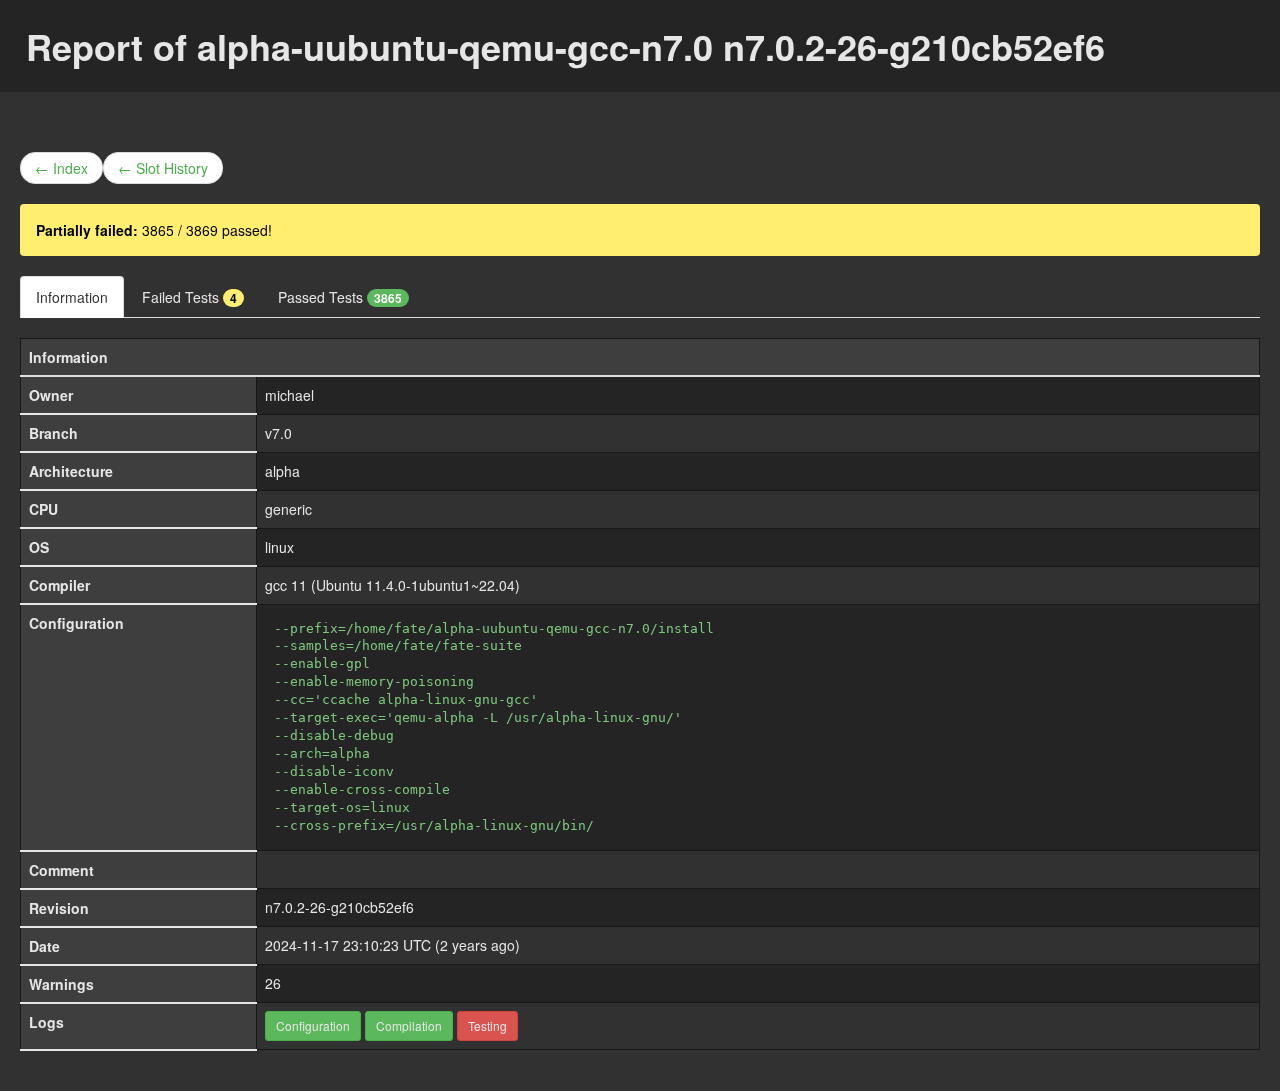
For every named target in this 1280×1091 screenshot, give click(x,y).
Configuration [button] (313, 1025)
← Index (61, 168)
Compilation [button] (409, 1025)
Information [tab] (72, 297)
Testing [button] (487, 1025)
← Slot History (163, 168)
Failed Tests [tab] (189, 297)
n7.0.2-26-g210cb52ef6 (339, 907)
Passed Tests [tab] (340, 297)
